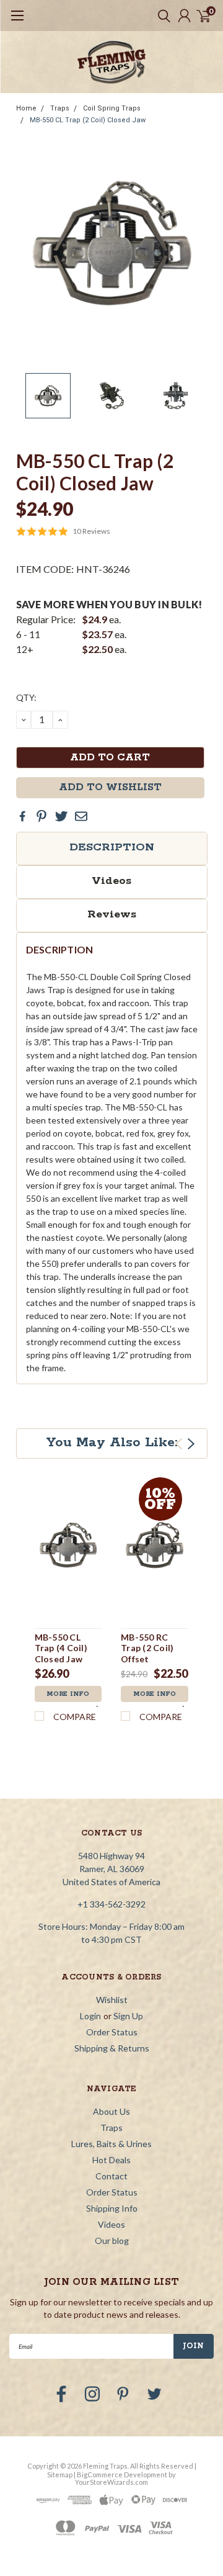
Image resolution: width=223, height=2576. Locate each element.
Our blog (112, 2240)
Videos (111, 881)
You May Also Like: (112, 1443)
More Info (68, 1694)
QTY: (26, 697)
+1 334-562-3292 (111, 1904)
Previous (28, 243)
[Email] (81, 816)
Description (112, 847)
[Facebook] (22, 816)
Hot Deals (111, 2160)
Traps (60, 108)
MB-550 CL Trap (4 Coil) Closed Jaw (61, 1648)
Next (195, 243)
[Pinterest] (42, 816)
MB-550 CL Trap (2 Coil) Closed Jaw (88, 120)
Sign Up (128, 2016)
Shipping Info (112, 2208)
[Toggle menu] (17, 22)
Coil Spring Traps (112, 108)
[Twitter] (61, 816)
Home (26, 108)
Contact (111, 2176)
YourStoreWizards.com (111, 2482)
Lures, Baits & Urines (111, 2144)
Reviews (112, 914)
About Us (111, 2111)
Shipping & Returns (112, 2048)
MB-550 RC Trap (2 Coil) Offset (147, 1648)
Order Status (112, 2032)
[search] (161, 16)
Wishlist (112, 2000)
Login (90, 2016)
